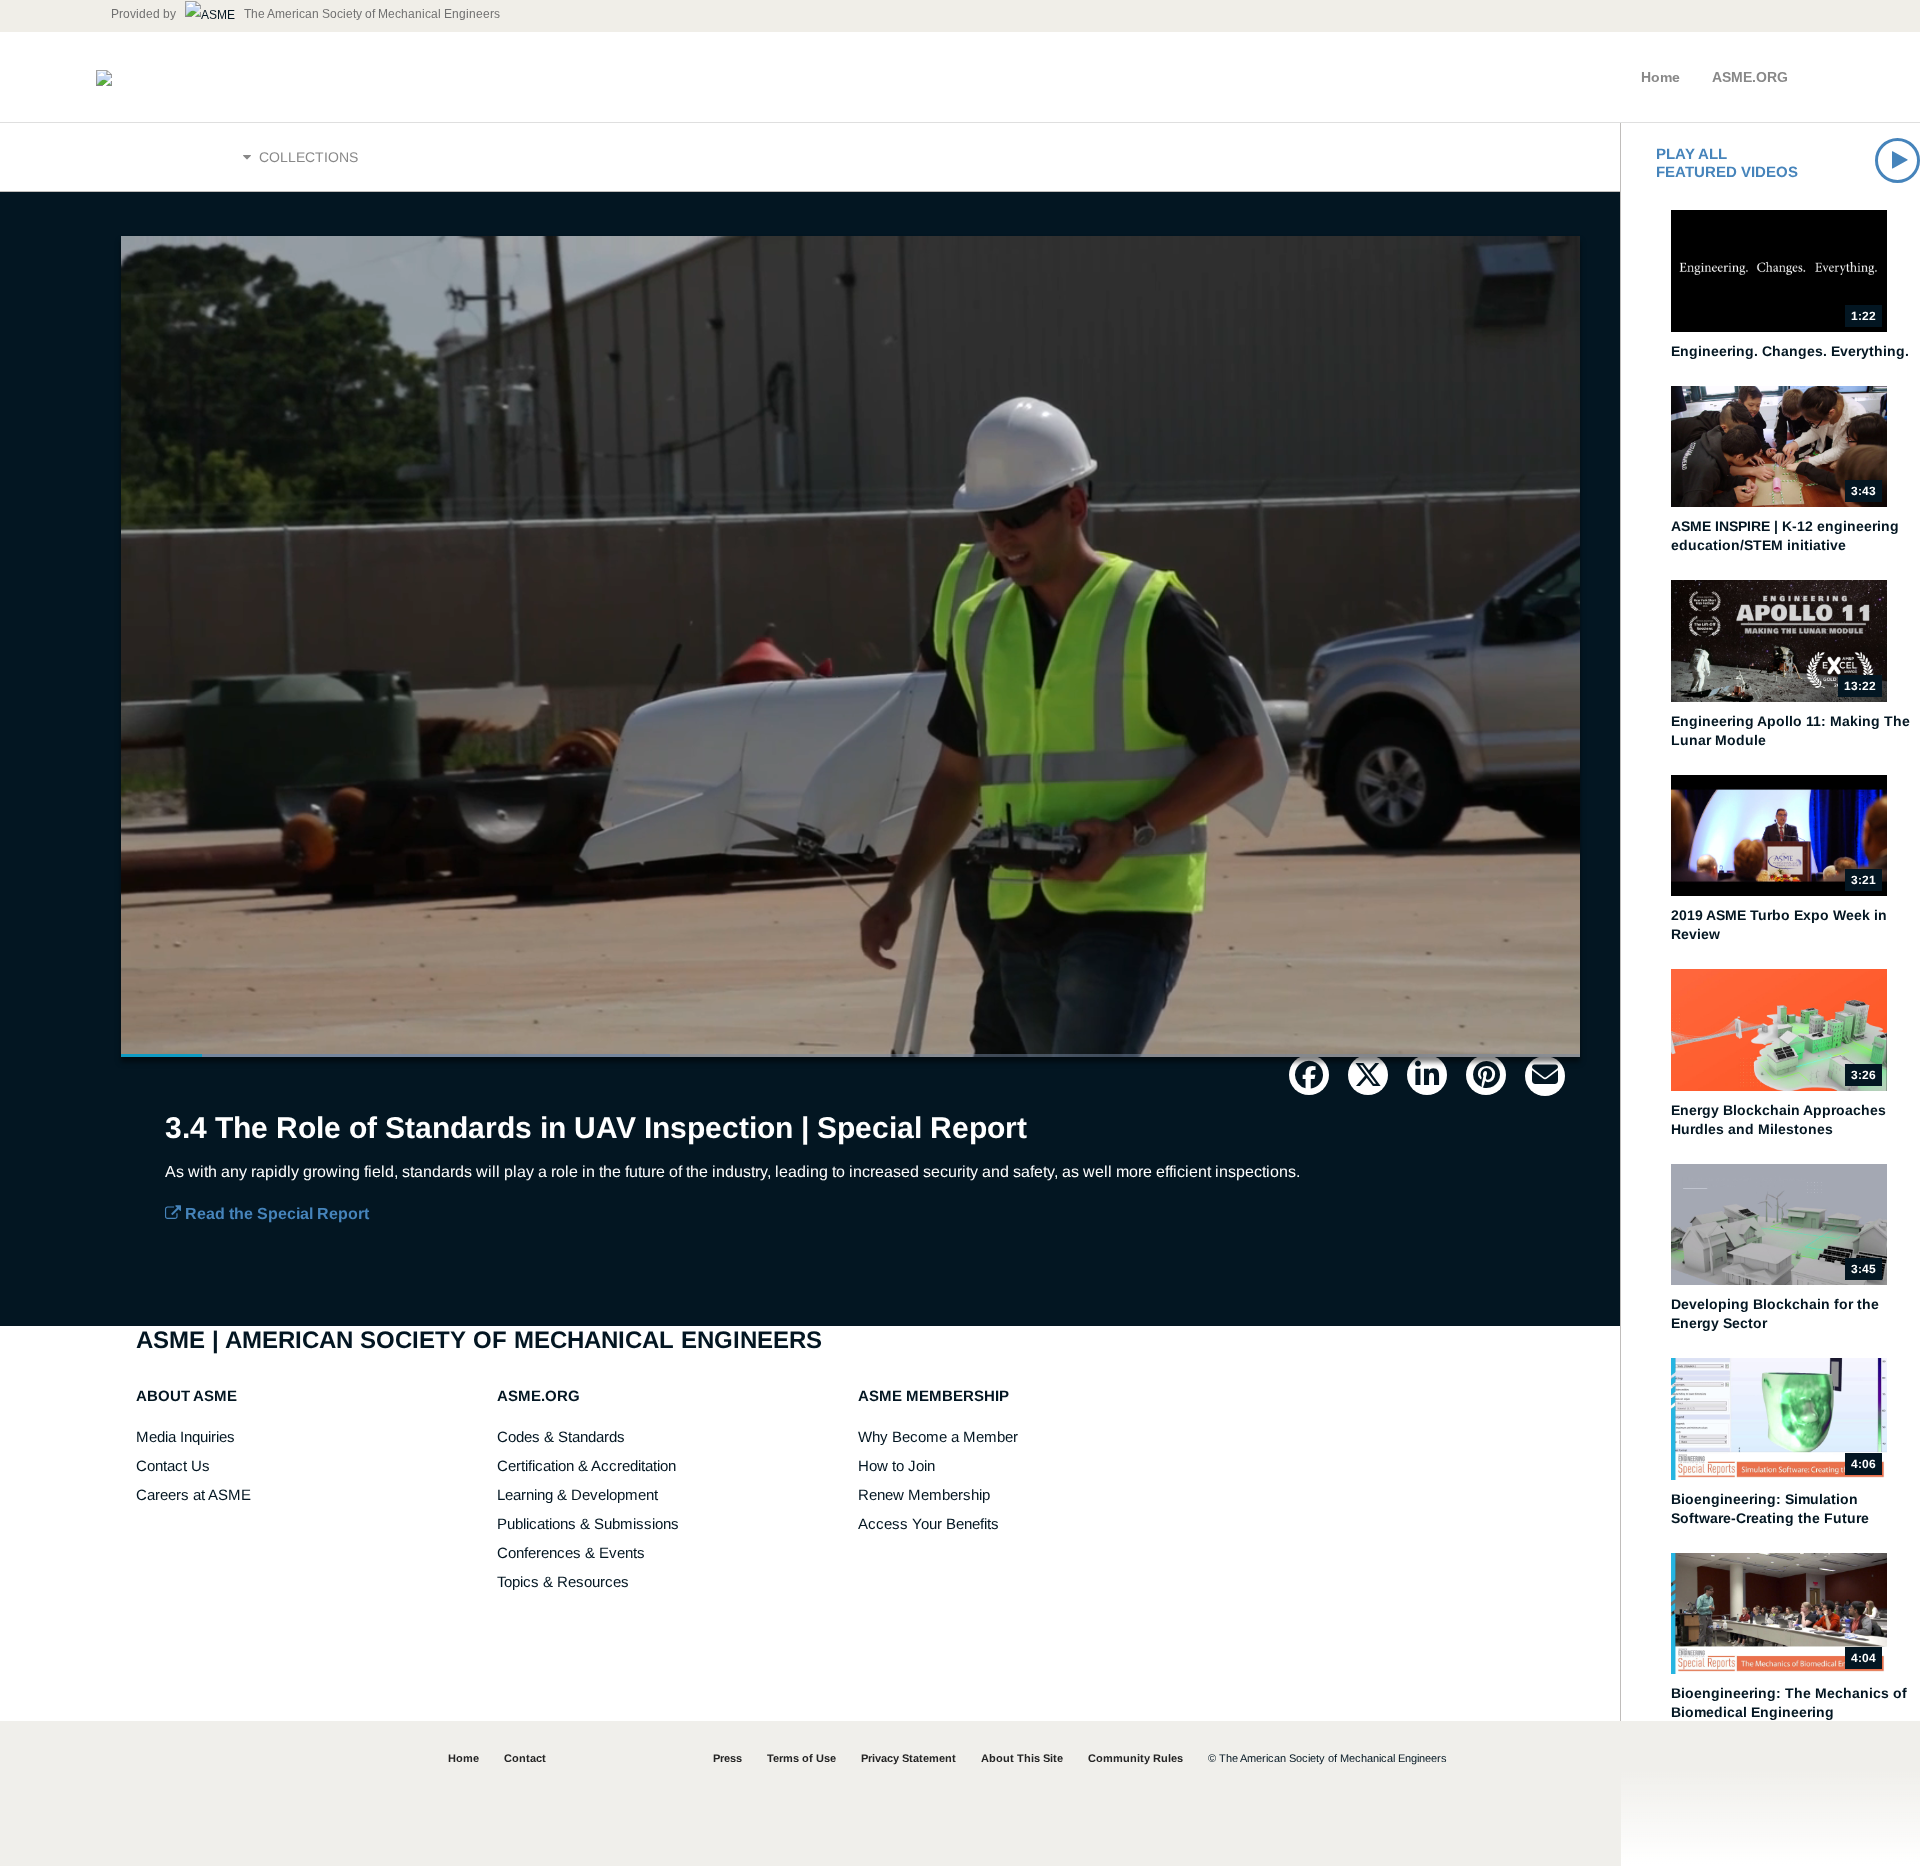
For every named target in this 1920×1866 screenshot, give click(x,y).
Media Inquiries (185, 1436)
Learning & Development (577, 1494)
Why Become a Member (938, 1436)
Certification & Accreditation (586, 1465)
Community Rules (1135, 1758)
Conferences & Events (571, 1552)
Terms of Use (801, 1758)
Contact (525, 1758)
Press (727, 1758)
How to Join (896, 1465)
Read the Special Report (275, 1213)
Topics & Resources (563, 1581)
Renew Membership (924, 1494)
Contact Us (173, 1465)
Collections (306, 157)
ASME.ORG (1750, 77)
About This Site (1022, 1758)
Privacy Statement (908, 1758)
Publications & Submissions (588, 1523)
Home (1660, 77)
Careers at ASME (193, 1494)
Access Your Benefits (928, 1523)
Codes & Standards (561, 1436)
